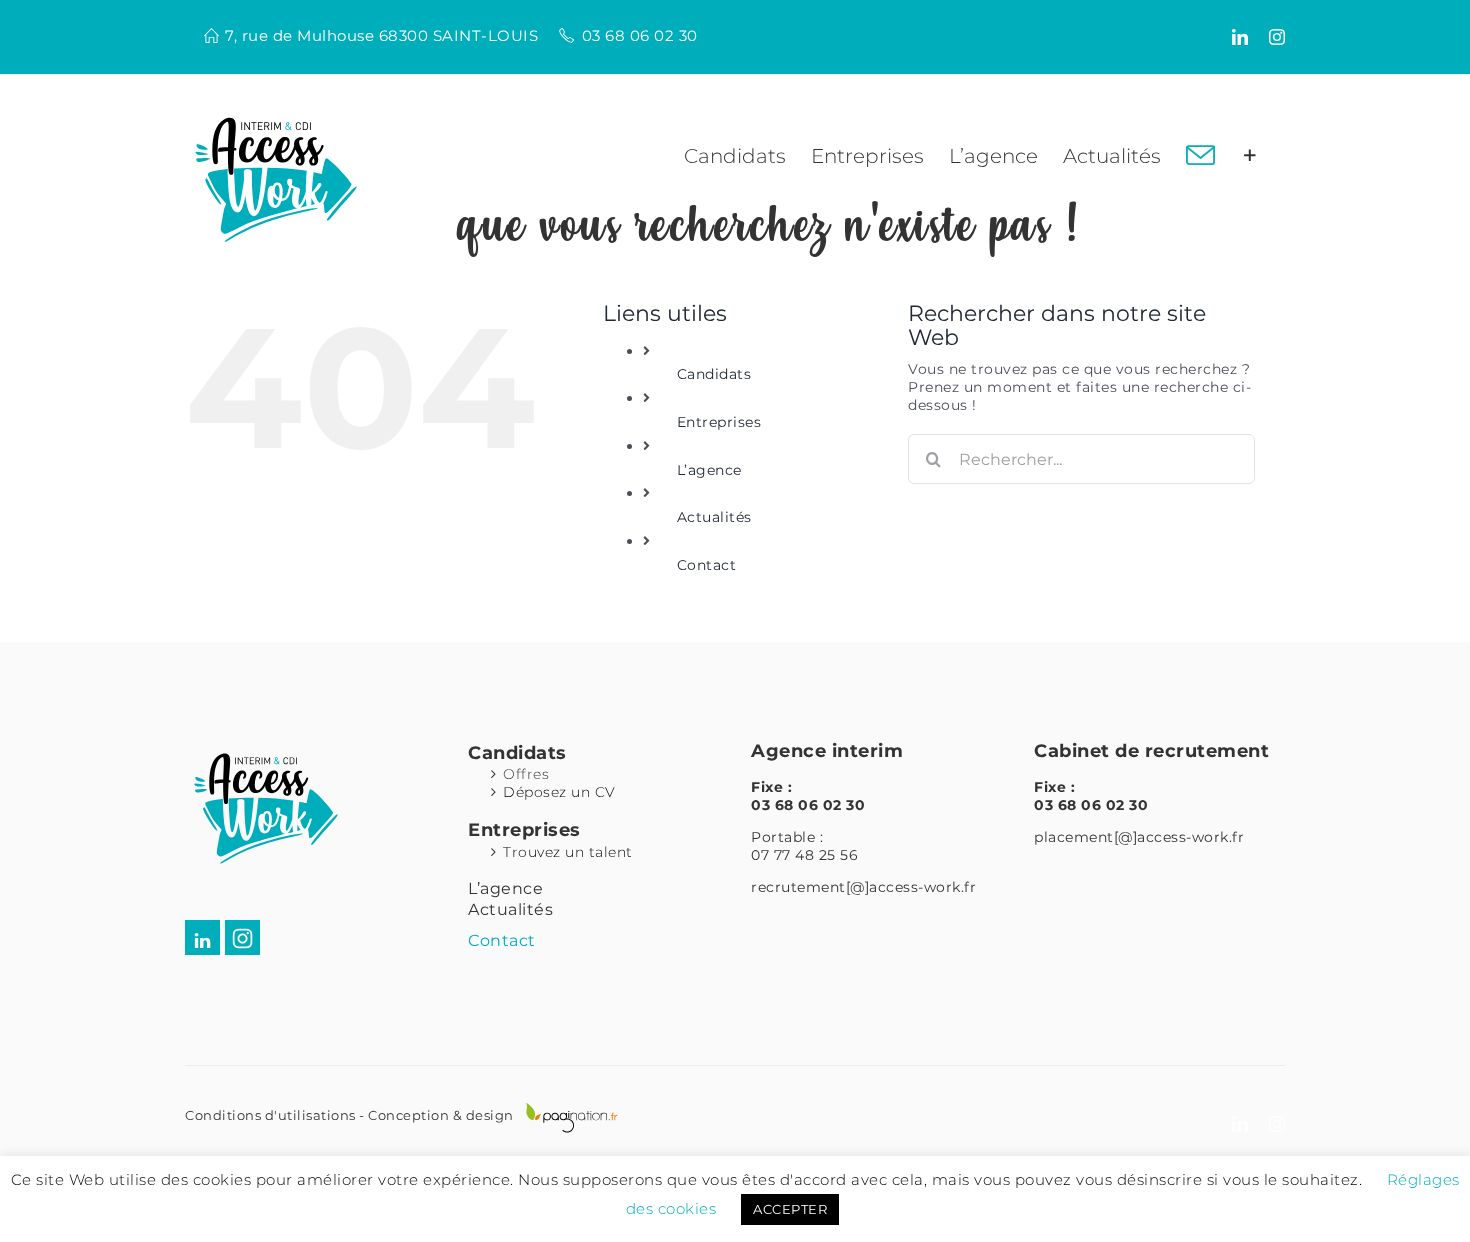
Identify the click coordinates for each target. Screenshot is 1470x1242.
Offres (526, 774)
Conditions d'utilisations (270, 1115)
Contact (707, 565)
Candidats (714, 374)
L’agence (709, 470)
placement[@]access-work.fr (1139, 837)
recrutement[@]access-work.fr (863, 887)
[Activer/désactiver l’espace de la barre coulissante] (1250, 156)
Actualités (714, 517)
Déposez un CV (559, 792)
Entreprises (719, 422)
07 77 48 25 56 (804, 855)
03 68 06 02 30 (640, 35)
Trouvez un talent (568, 852)
